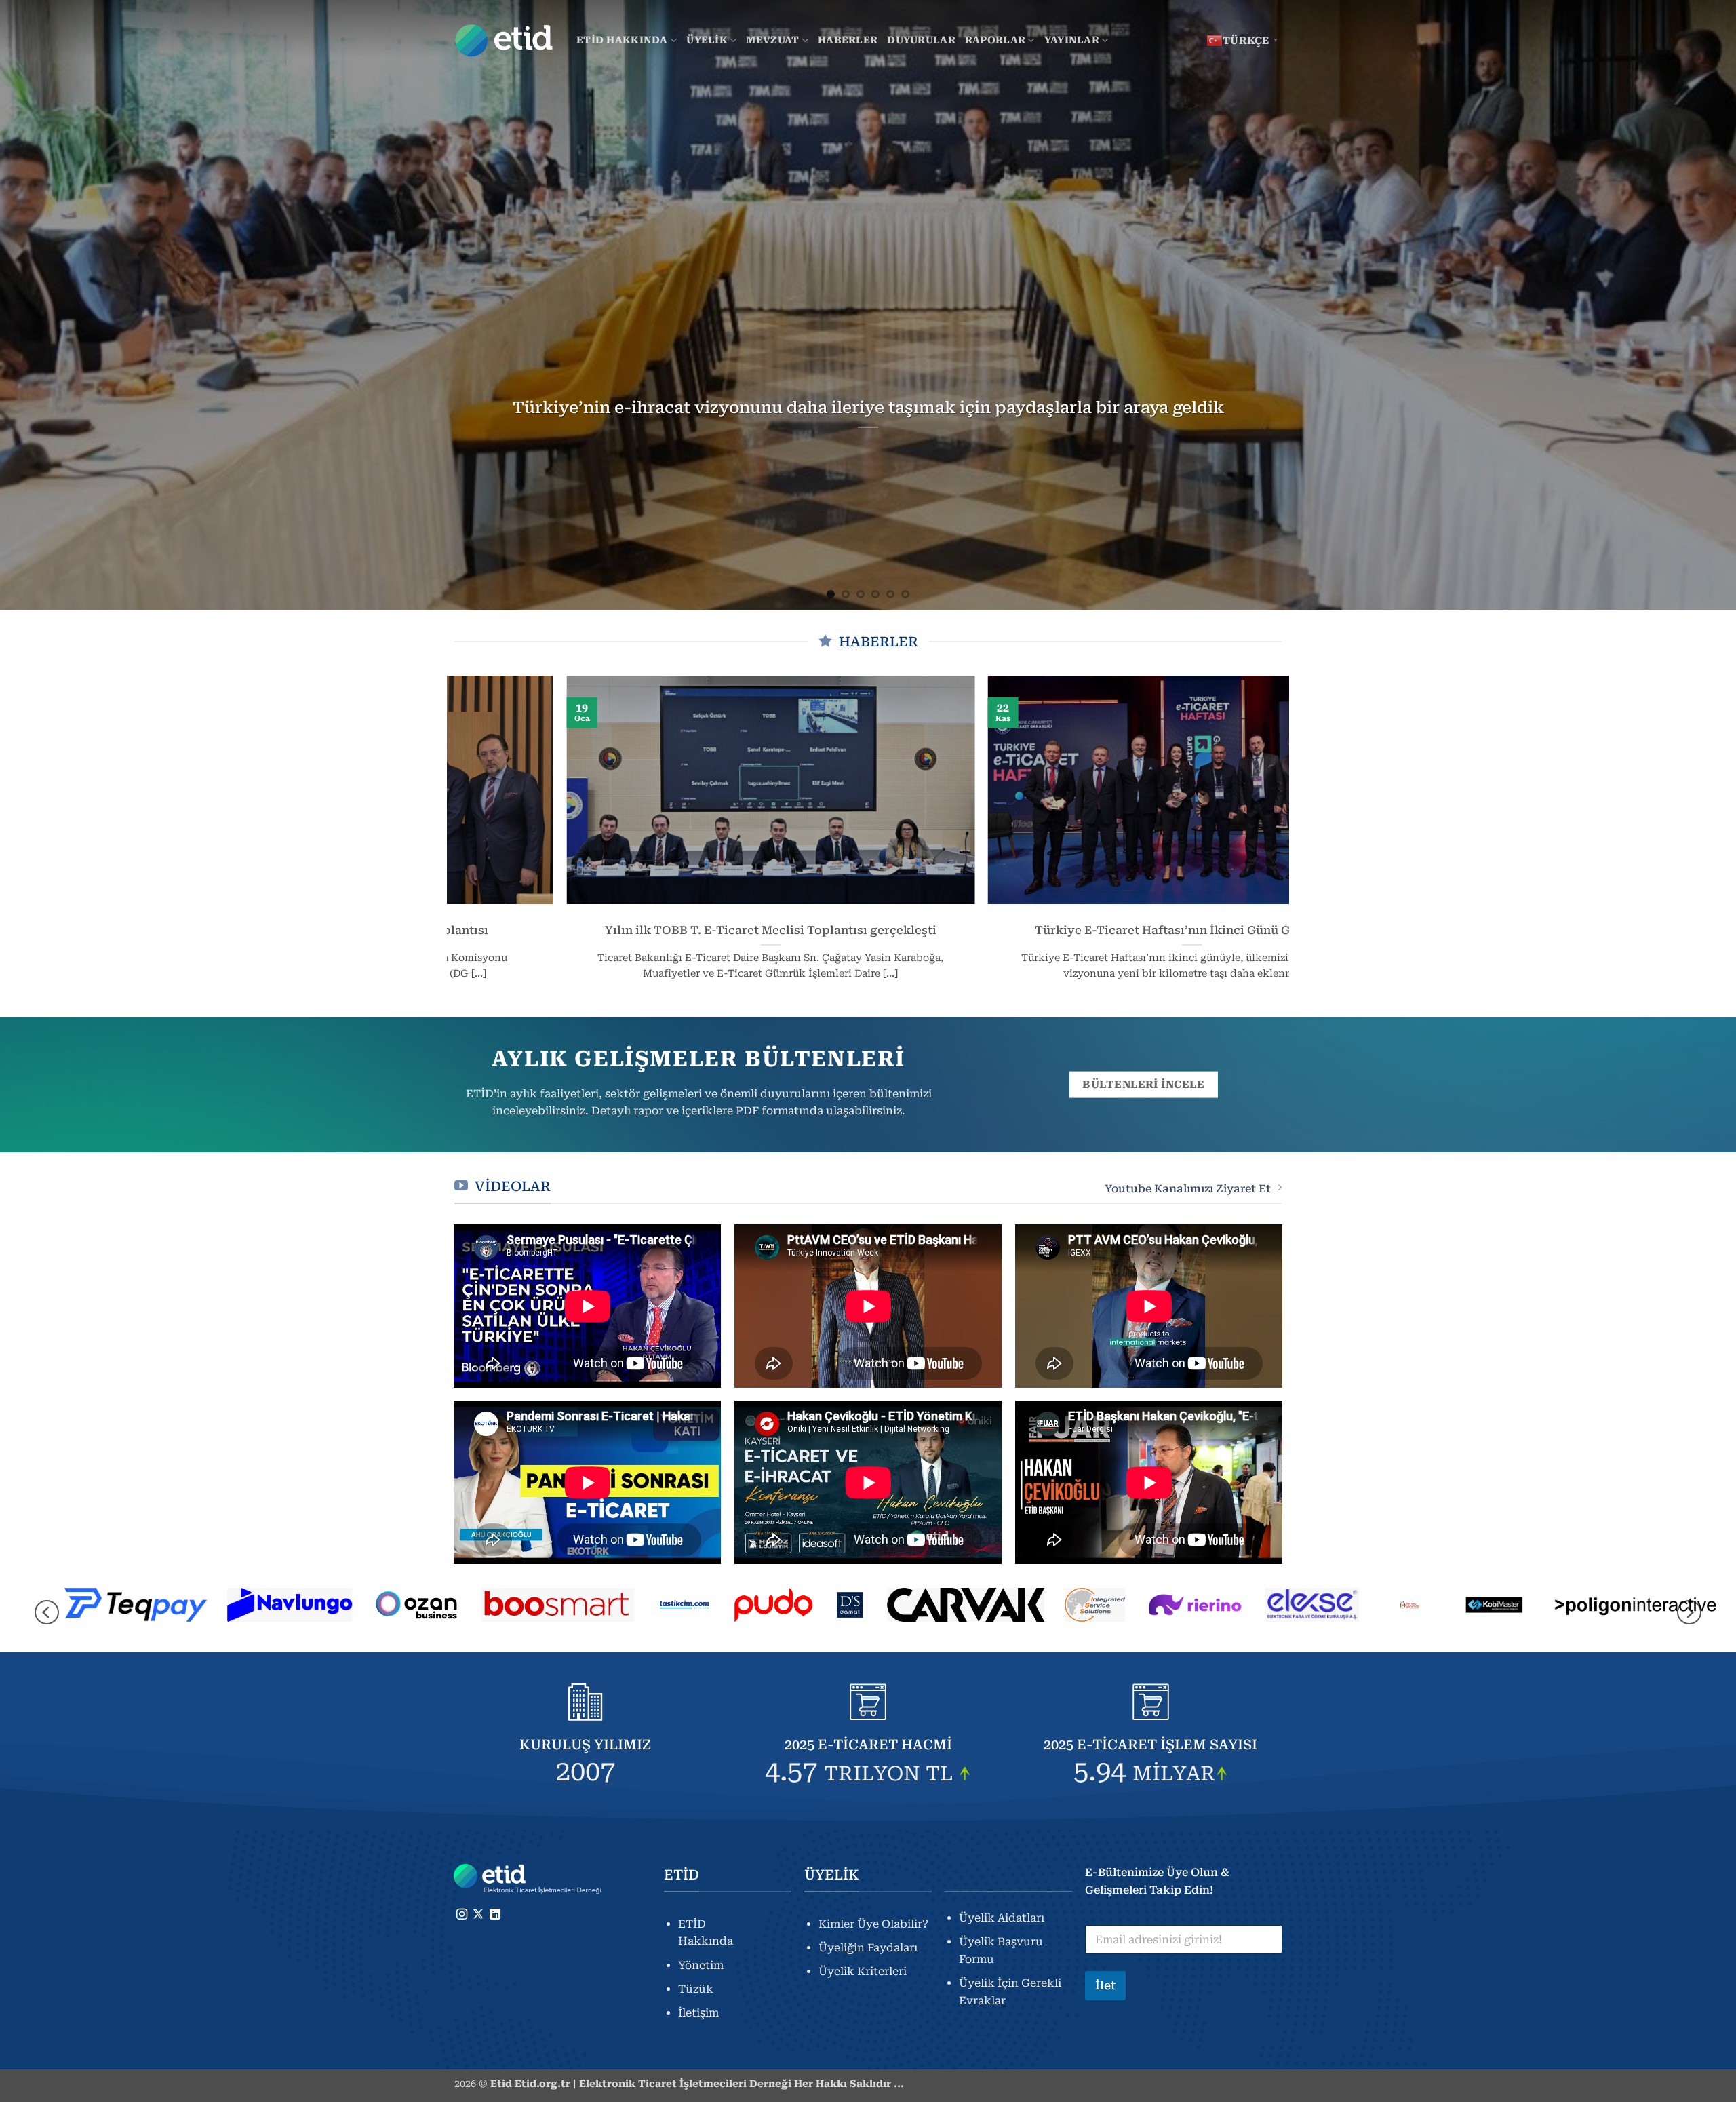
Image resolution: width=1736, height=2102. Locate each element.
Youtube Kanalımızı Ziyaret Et (1188, 1189)
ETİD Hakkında (622, 40)
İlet (1105, 1985)
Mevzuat (772, 40)
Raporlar (995, 40)
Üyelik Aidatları (1002, 1918)
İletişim (698, 2013)
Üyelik (707, 40)
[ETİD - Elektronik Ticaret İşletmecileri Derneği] (505, 41)
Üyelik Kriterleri (863, 1971)
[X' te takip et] (478, 1915)
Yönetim (701, 1965)
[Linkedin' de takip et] (495, 1915)
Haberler (848, 40)
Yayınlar (1072, 40)
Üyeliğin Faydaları (868, 1948)
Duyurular (921, 40)
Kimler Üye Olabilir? (873, 1924)
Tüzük (696, 1989)
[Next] (1684, 305)
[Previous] (52, 305)
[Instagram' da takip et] (462, 1915)
